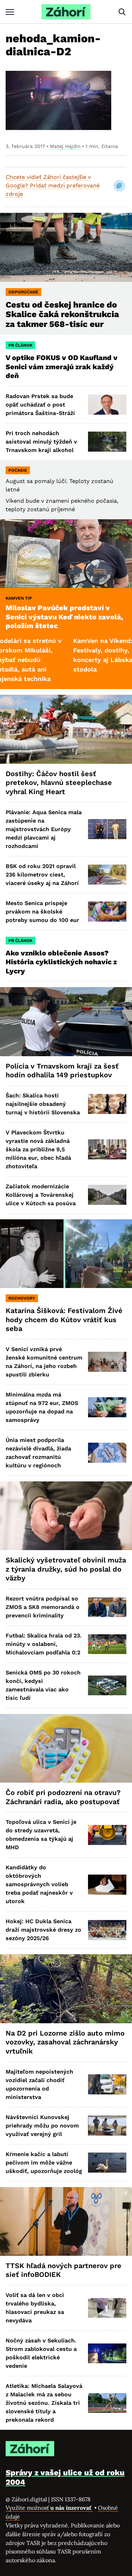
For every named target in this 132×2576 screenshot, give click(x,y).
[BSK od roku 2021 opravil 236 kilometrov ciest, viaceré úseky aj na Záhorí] (107, 875)
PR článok (20, 345)
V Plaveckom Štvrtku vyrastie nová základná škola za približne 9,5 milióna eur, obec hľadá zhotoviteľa (38, 1149)
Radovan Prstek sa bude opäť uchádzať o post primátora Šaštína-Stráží (40, 405)
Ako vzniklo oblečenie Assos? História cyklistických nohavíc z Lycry (61, 962)
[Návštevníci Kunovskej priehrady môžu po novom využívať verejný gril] (107, 2126)
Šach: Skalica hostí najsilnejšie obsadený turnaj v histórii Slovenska (43, 1104)
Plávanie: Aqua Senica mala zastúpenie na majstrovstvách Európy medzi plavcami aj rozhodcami (44, 829)
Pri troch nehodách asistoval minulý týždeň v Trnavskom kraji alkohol (41, 442)
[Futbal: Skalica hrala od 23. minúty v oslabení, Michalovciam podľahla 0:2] (107, 1644)
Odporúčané (23, 292)
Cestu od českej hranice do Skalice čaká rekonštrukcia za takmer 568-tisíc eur (62, 315)
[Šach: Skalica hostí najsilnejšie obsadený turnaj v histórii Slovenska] (107, 1104)
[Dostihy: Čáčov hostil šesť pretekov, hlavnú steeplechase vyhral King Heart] (66, 729)
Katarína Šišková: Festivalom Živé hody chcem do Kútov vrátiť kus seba (64, 1320)
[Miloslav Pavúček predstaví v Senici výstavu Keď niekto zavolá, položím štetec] (66, 554)
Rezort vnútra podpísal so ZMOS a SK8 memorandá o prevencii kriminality (43, 1607)
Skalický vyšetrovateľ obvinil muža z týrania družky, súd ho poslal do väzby (66, 1569)
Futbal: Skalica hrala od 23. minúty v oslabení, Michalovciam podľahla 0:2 (44, 1644)
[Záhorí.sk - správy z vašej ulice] (66, 12)
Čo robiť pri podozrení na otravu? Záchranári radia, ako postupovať (63, 1797)
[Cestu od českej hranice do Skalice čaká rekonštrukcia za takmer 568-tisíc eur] (66, 247)
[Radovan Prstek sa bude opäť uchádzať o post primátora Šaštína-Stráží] (107, 405)
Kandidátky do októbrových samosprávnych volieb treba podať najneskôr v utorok (39, 1884)
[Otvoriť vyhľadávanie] (122, 12)
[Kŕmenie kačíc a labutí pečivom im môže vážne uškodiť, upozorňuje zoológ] (107, 2163)
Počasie (18, 470)
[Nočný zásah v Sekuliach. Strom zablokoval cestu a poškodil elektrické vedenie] (107, 2354)
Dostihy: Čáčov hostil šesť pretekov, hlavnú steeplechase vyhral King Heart (59, 783)
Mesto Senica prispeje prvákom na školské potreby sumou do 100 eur (42, 912)
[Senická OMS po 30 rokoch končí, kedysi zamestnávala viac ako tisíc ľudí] (107, 1686)
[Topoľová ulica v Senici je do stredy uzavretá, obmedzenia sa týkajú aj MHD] (107, 1835)
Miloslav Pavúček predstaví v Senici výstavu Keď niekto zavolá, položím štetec (64, 617)
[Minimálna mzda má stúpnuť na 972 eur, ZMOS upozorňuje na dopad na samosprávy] (107, 1407)
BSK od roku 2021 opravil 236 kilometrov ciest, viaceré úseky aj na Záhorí (42, 875)
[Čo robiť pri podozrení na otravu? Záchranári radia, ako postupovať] (66, 1748)
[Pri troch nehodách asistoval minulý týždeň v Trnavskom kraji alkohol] (107, 442)
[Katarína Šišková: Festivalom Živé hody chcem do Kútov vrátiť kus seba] (66, 1254)
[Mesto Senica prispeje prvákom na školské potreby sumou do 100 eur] (107, 912)
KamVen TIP (19, 598)
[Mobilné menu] (10, 12)
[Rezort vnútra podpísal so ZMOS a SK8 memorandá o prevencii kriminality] (107, 1607)
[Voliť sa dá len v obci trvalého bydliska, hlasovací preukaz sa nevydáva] (107, 2308)
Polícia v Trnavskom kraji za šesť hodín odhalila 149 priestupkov (62, 1071)
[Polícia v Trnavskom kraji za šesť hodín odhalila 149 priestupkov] (66, 1021)
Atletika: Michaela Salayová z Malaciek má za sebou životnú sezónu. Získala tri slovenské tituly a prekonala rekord (44, 2403)
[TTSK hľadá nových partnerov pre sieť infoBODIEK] (66, 2221)
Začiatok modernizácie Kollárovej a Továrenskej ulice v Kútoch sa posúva (41, 1195)
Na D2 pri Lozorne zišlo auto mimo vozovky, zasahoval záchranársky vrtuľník (65, 2042)
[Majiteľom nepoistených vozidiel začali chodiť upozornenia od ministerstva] (107, 2084)
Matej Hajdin (65, 146)
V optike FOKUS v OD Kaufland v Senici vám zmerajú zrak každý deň (62, 367)
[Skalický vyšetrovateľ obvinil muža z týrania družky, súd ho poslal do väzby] (66, 1516)
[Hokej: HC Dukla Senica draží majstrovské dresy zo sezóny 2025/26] (107, 1930)
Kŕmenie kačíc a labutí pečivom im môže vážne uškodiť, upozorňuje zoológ (44, 2163)
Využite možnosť (49, 2508)
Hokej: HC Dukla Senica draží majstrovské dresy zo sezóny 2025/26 (43, 1930)
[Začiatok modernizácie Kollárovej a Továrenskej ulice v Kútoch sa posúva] (107, 1195)
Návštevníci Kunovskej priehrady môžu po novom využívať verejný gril (42, 2126)
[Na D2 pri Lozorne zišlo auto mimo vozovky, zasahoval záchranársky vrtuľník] (66, 1989)
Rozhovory (22, 1298)
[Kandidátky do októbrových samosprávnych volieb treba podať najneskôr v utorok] (107, 1885)
